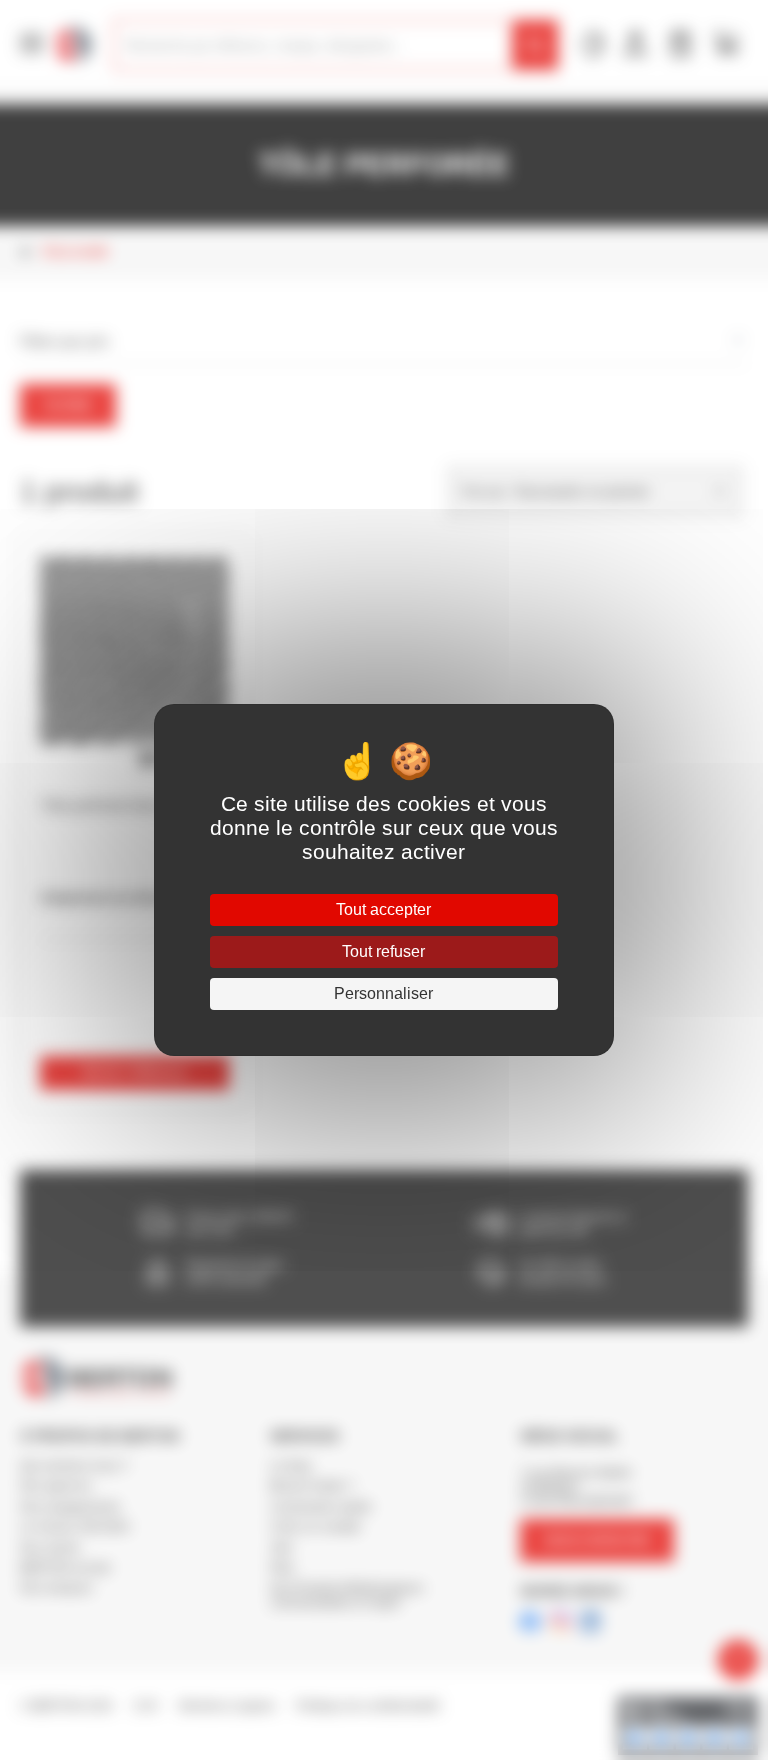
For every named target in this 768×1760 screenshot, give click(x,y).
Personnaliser (383, 993)
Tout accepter (383, 909)
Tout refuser (383, 951)
